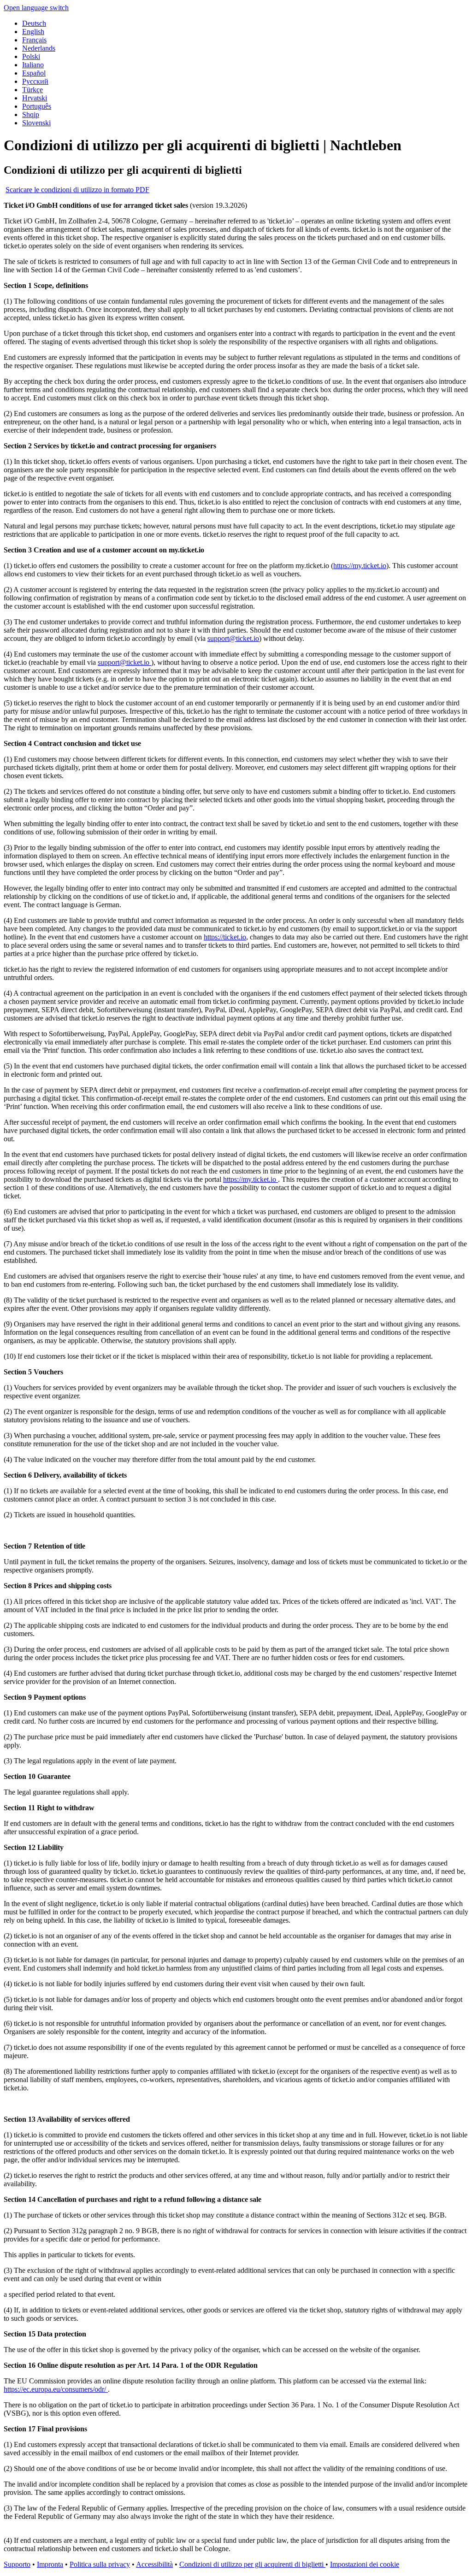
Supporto (17, 2564)
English (33, 32)
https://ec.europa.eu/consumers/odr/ (56, 2389)
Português (37, 106)
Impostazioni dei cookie (365, 2564)
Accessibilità (154, 2564)
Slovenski (36, 123)
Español (34, 73)
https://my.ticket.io (360, 566)
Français (34, 40)
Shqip (31, 114)
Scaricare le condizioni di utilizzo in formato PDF (77, 190)
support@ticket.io (233, 638)
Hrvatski (35, 98)
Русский (35, 81)
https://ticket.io (225, 937)
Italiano (33, 65)
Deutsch (34, 23)
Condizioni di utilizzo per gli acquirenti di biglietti (252, 2564)
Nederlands (39, 48)
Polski (31, 56)
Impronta (50, 2564)
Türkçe (32, 90)
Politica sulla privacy (100, 2564)
